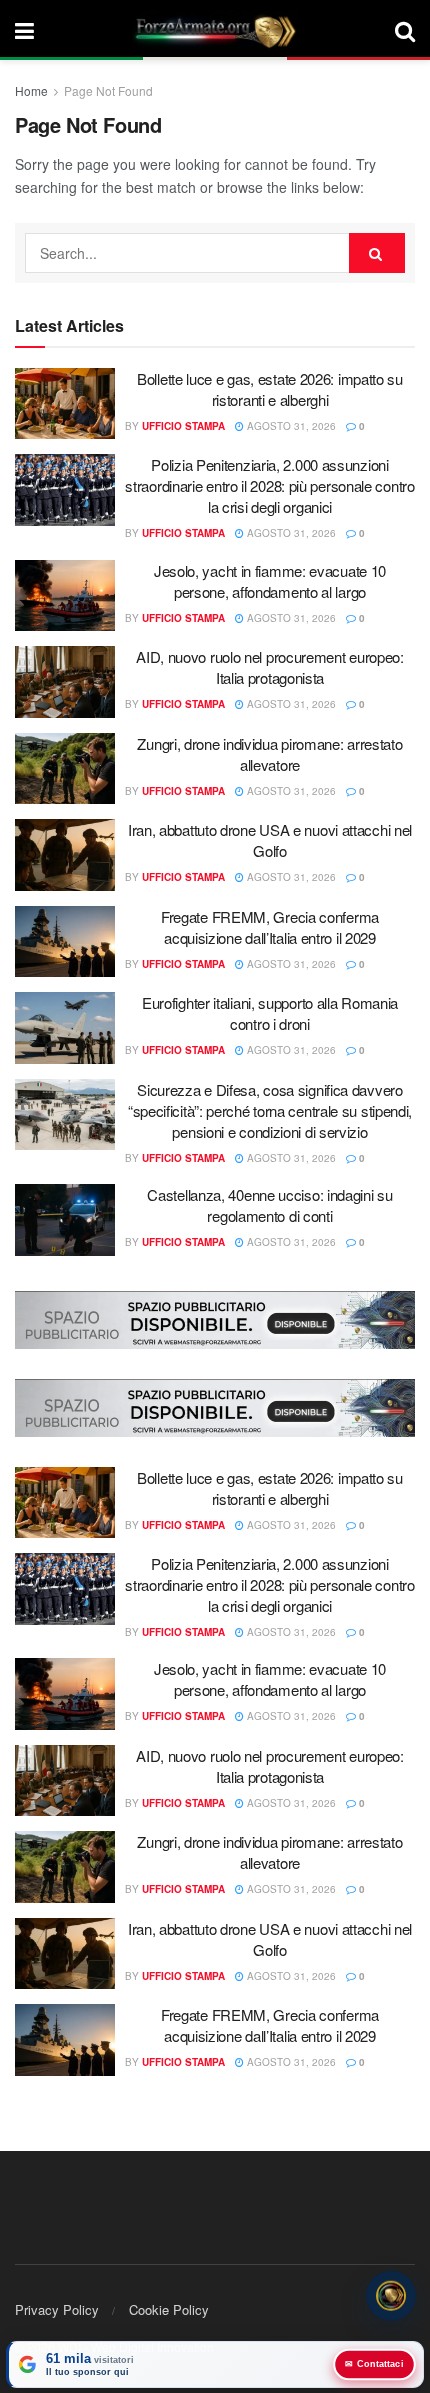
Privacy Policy (57, 2309)
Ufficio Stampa (183, 426)
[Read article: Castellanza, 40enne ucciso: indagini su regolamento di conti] (65, 1220)
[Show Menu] (24, 30)
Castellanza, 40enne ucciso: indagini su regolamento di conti (269, 1205)
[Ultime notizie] (391, 2298)
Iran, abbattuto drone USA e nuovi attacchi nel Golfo (270, 840)
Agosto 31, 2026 (290, 426)
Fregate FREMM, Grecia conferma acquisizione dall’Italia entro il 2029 (270, 927)
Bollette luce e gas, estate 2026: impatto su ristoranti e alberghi (270, 389)
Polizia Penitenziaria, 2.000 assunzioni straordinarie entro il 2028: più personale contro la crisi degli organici (269, 485)
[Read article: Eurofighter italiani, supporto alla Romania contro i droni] (65, 1028)
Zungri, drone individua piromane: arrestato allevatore (269, 754)
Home (31, 90)
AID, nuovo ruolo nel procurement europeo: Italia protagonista (270, 667)
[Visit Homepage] (215, 30)
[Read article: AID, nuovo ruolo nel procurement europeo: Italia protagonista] (65, 682)
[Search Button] (405, 30)
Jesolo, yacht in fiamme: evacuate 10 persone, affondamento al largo (270, 581)
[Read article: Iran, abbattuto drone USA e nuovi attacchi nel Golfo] (65, 855)
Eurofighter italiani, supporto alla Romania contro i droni (270, 1013)
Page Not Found (108, 90)
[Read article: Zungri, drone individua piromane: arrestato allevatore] (65, 769)
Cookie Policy (169, 2309)
